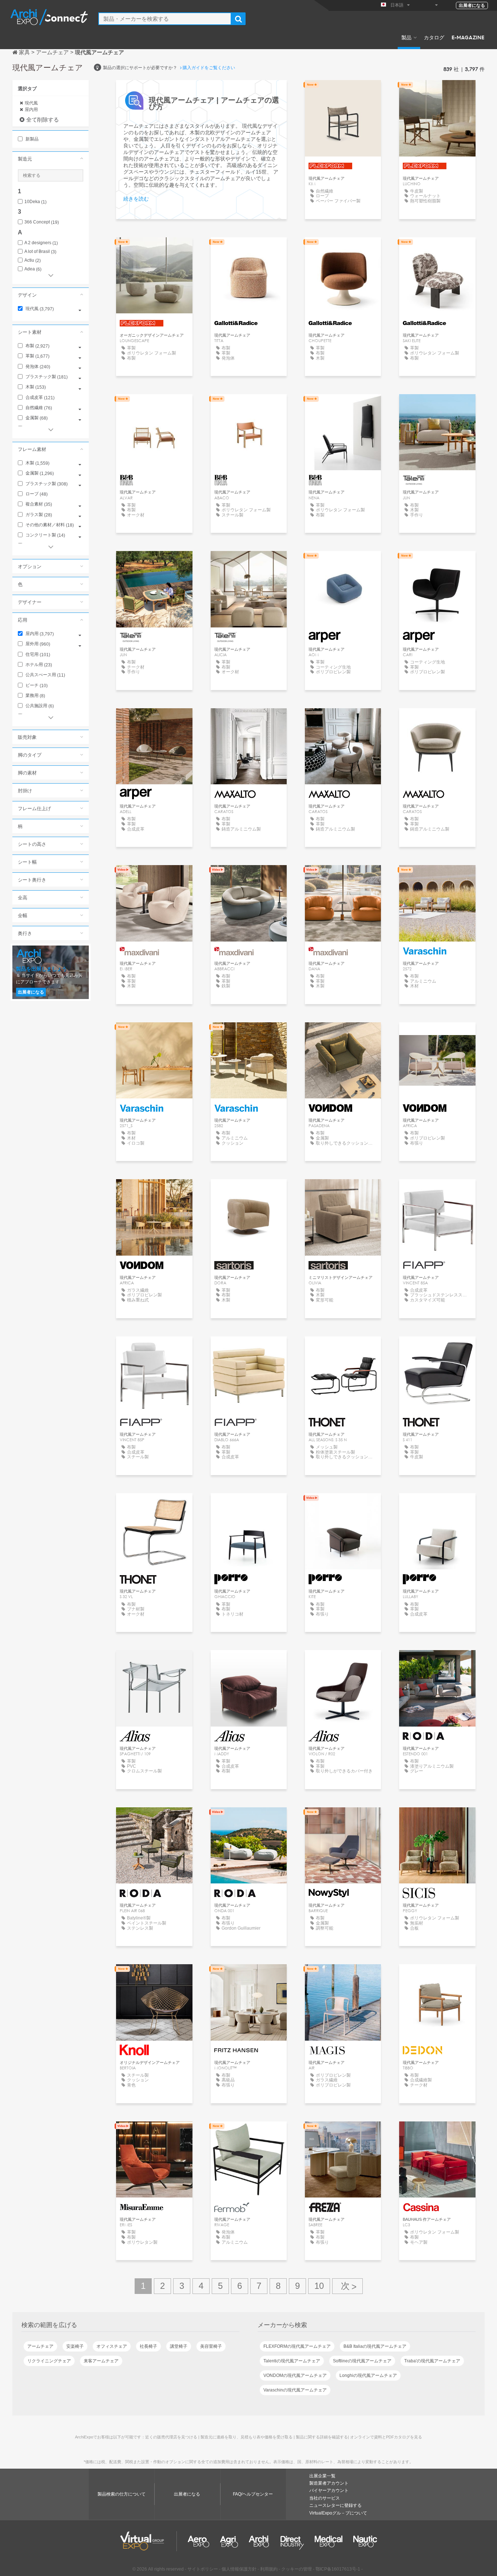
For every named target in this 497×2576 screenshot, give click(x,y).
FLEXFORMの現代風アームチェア (297, 2346)
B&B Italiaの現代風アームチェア (375, 2346)
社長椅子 (148, 2346)
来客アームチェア (101, 2361)
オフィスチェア (112, 2346)
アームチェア (40, 2346)
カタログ (434, 37)
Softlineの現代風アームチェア (362, 2361)
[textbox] (165, 19)
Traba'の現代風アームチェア (432, 2361)
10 (319, 2286)
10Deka (35, 202)
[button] (51, 159)
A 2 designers (41, 243)
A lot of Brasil (40, 252)
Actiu (33, 260)
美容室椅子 (211, 2346)
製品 (406, 37)
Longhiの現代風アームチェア (368, 2375)
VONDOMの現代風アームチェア (295, 2375)
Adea (33, 269)
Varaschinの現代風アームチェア (295, 2390)
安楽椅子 (75, 2346)
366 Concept (42, 222)
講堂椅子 (179, 2346)
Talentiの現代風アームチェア (292, 2361)
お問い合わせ (343, 1820)
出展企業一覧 (322, 2476)
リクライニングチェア (49, 2361)
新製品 (31, 139)
